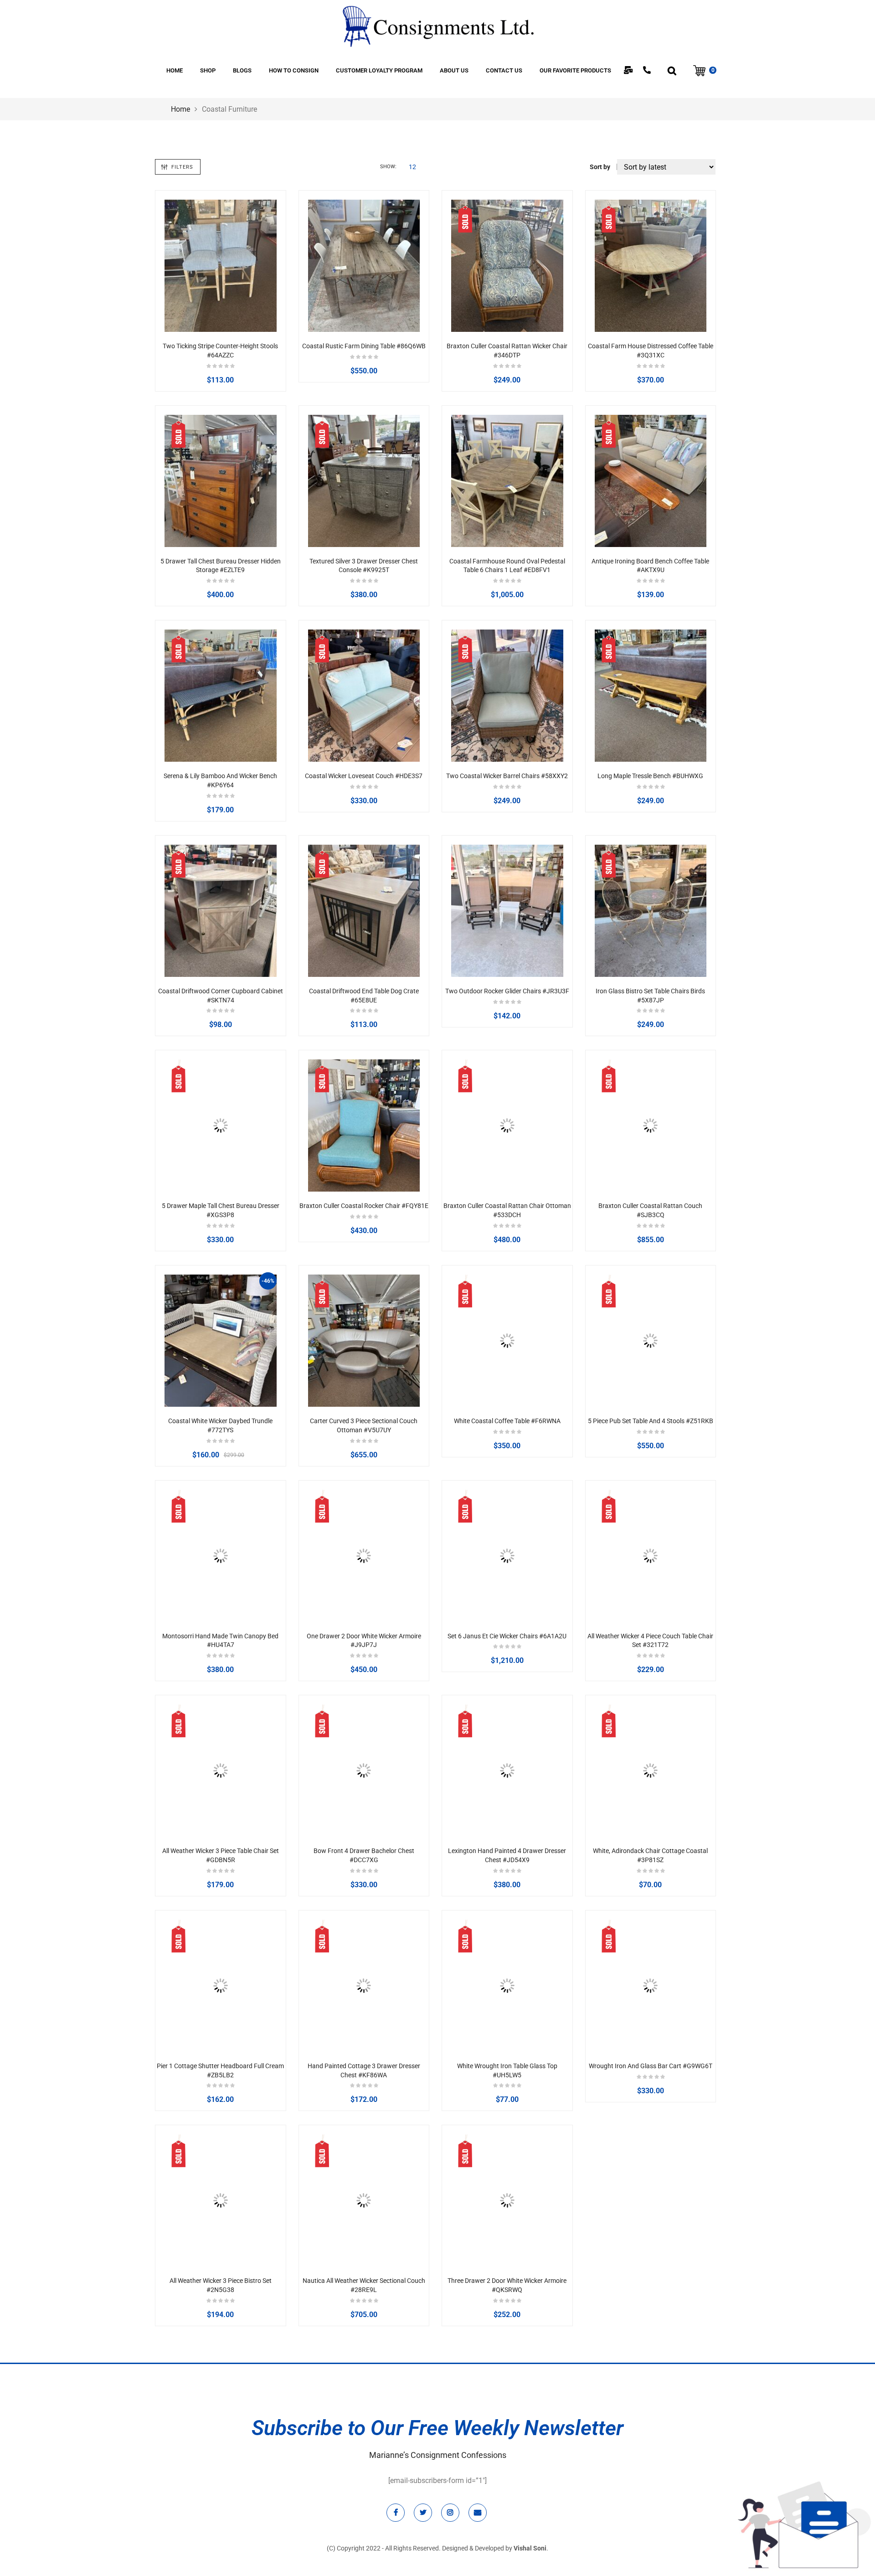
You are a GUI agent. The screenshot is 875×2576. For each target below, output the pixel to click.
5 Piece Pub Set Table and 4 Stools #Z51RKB (651, 1421)
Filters (182, 167)
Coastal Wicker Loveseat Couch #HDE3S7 (364, 776)
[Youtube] (478, 2513)
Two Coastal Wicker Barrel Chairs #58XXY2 (507, 776)
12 (412, 167)
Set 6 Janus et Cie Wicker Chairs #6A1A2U (507, 1636)
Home (180, 109)
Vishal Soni (530, 2548)
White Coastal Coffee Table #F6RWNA (507, 1421)
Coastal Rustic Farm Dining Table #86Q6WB (364, 346)
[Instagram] (450, 2513)
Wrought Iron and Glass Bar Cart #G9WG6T (651, 2066)
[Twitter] (423, 2513)
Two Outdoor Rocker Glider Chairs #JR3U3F (507, 991)
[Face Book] (396, 2513)
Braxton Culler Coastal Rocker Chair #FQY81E (364, 1206)
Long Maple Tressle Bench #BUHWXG (650, 776)
